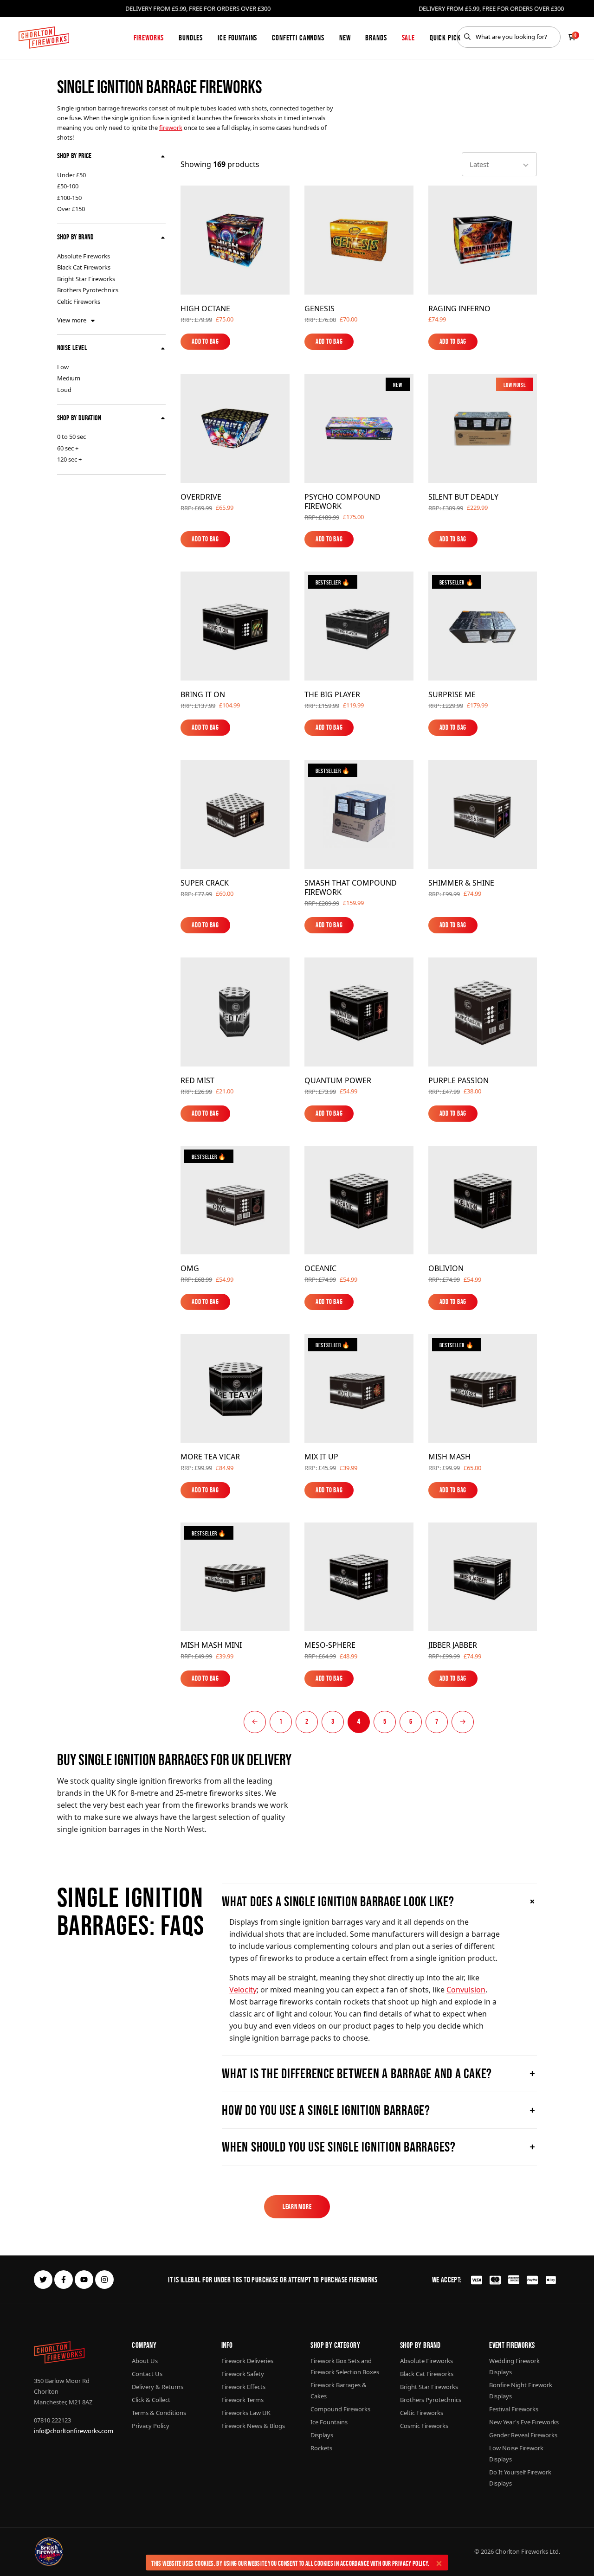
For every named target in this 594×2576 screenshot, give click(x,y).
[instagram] (104, 2280)
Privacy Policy (410, 2563)
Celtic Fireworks (79, 302)
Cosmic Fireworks (424, 2426)
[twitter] (43, 2280)
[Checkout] (572, 37)
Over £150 (71, 209)
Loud (64, 390)
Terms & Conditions (159, 2413)
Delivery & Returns (158, 2387)
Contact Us (147, 2374)
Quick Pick (445, 38)
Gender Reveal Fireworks (523, 2435)
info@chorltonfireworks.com (74, 2431)
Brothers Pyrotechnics (88, 290)
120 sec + (69, 459)
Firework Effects (243, 2387)
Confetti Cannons (298, 38)
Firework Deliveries (247, 2361)
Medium (69, 378)
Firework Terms (242, 2400)
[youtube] (84, 2280)
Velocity (243, 1990)
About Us (145, 2361)
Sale (408, 38)
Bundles (191, 38)
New (345, 38)
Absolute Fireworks (84, 256)
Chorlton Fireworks (522, 2551)
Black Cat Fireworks (84, 267)
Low (63, 367)
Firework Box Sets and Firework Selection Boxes (345, 2366)
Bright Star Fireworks (86, 279)
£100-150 (69, 198)
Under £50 (71, 175)
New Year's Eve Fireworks (524, 2422)
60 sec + (68, 448)
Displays (322, 2435)
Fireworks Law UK (246, 2413)
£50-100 (68, 186)
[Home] (44, 38)
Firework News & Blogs (253, 2426)
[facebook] (64, 2280)
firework (171, 128)
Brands (376, 38)
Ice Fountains (237, 38)
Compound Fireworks (340, 2409)
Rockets (321, 2448)
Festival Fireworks (514, 2409)
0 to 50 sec (71, 437)
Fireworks (149, 38)
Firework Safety (243, 2374)
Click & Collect (151, 2400)
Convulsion (466, 1990)
